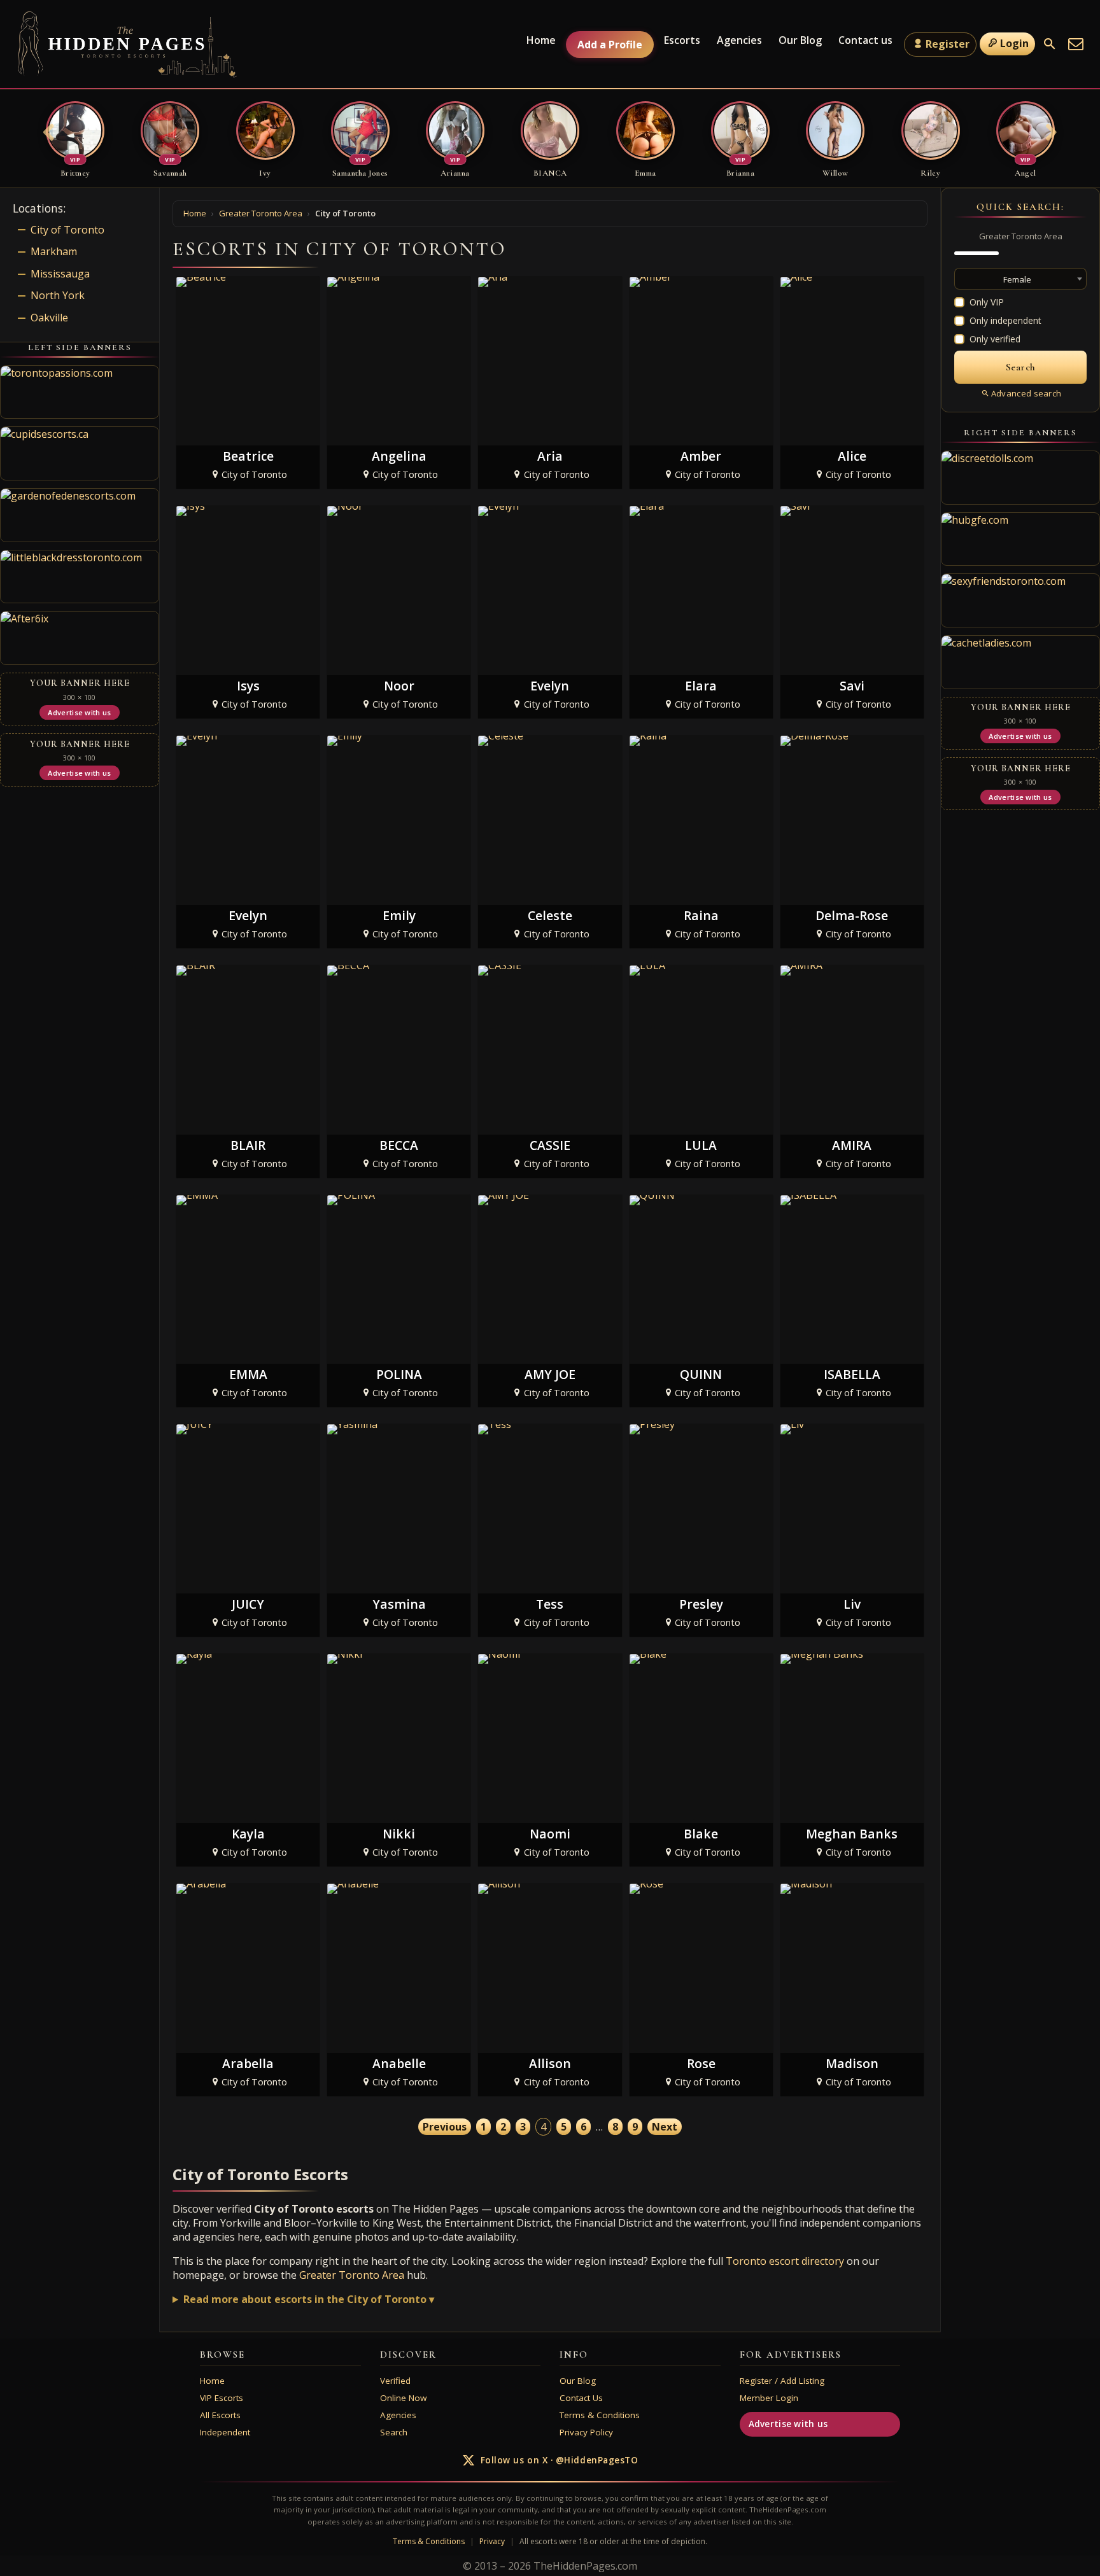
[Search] (1050, 44)
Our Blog (800, 40)
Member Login (769, 2398)
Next (665, 2127)
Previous (445, 2127)
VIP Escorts (222, 2398)
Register (948, 44)
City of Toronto (67, 230)
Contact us (865, 40)
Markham (54, 251)
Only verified (995, 339)
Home (541, 40)
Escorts (682, 40)
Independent (225, 2432)
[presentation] (49, 134)
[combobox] (1020, 279)
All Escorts (220, 2415)
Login (1014, 43)
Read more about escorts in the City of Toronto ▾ (309, 2299)
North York (58, 295)
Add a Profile (610, 45)
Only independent (1005, 320)
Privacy (492, 2541)
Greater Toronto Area (352, 2275)
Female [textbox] (1017, 279)
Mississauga (60, 274)
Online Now (403, 2398)
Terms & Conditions (600, 2415)
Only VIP (987, 302)
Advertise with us (788, 2424)
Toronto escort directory (785, 2261)
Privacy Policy (586, 2432)
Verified (395, 2381)
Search (394, 2432)
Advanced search (1026, 393)
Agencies (739, 40)
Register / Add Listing (782, 2381)
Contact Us (581, 2398)
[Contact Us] (1076, 44)
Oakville (49, 318)
